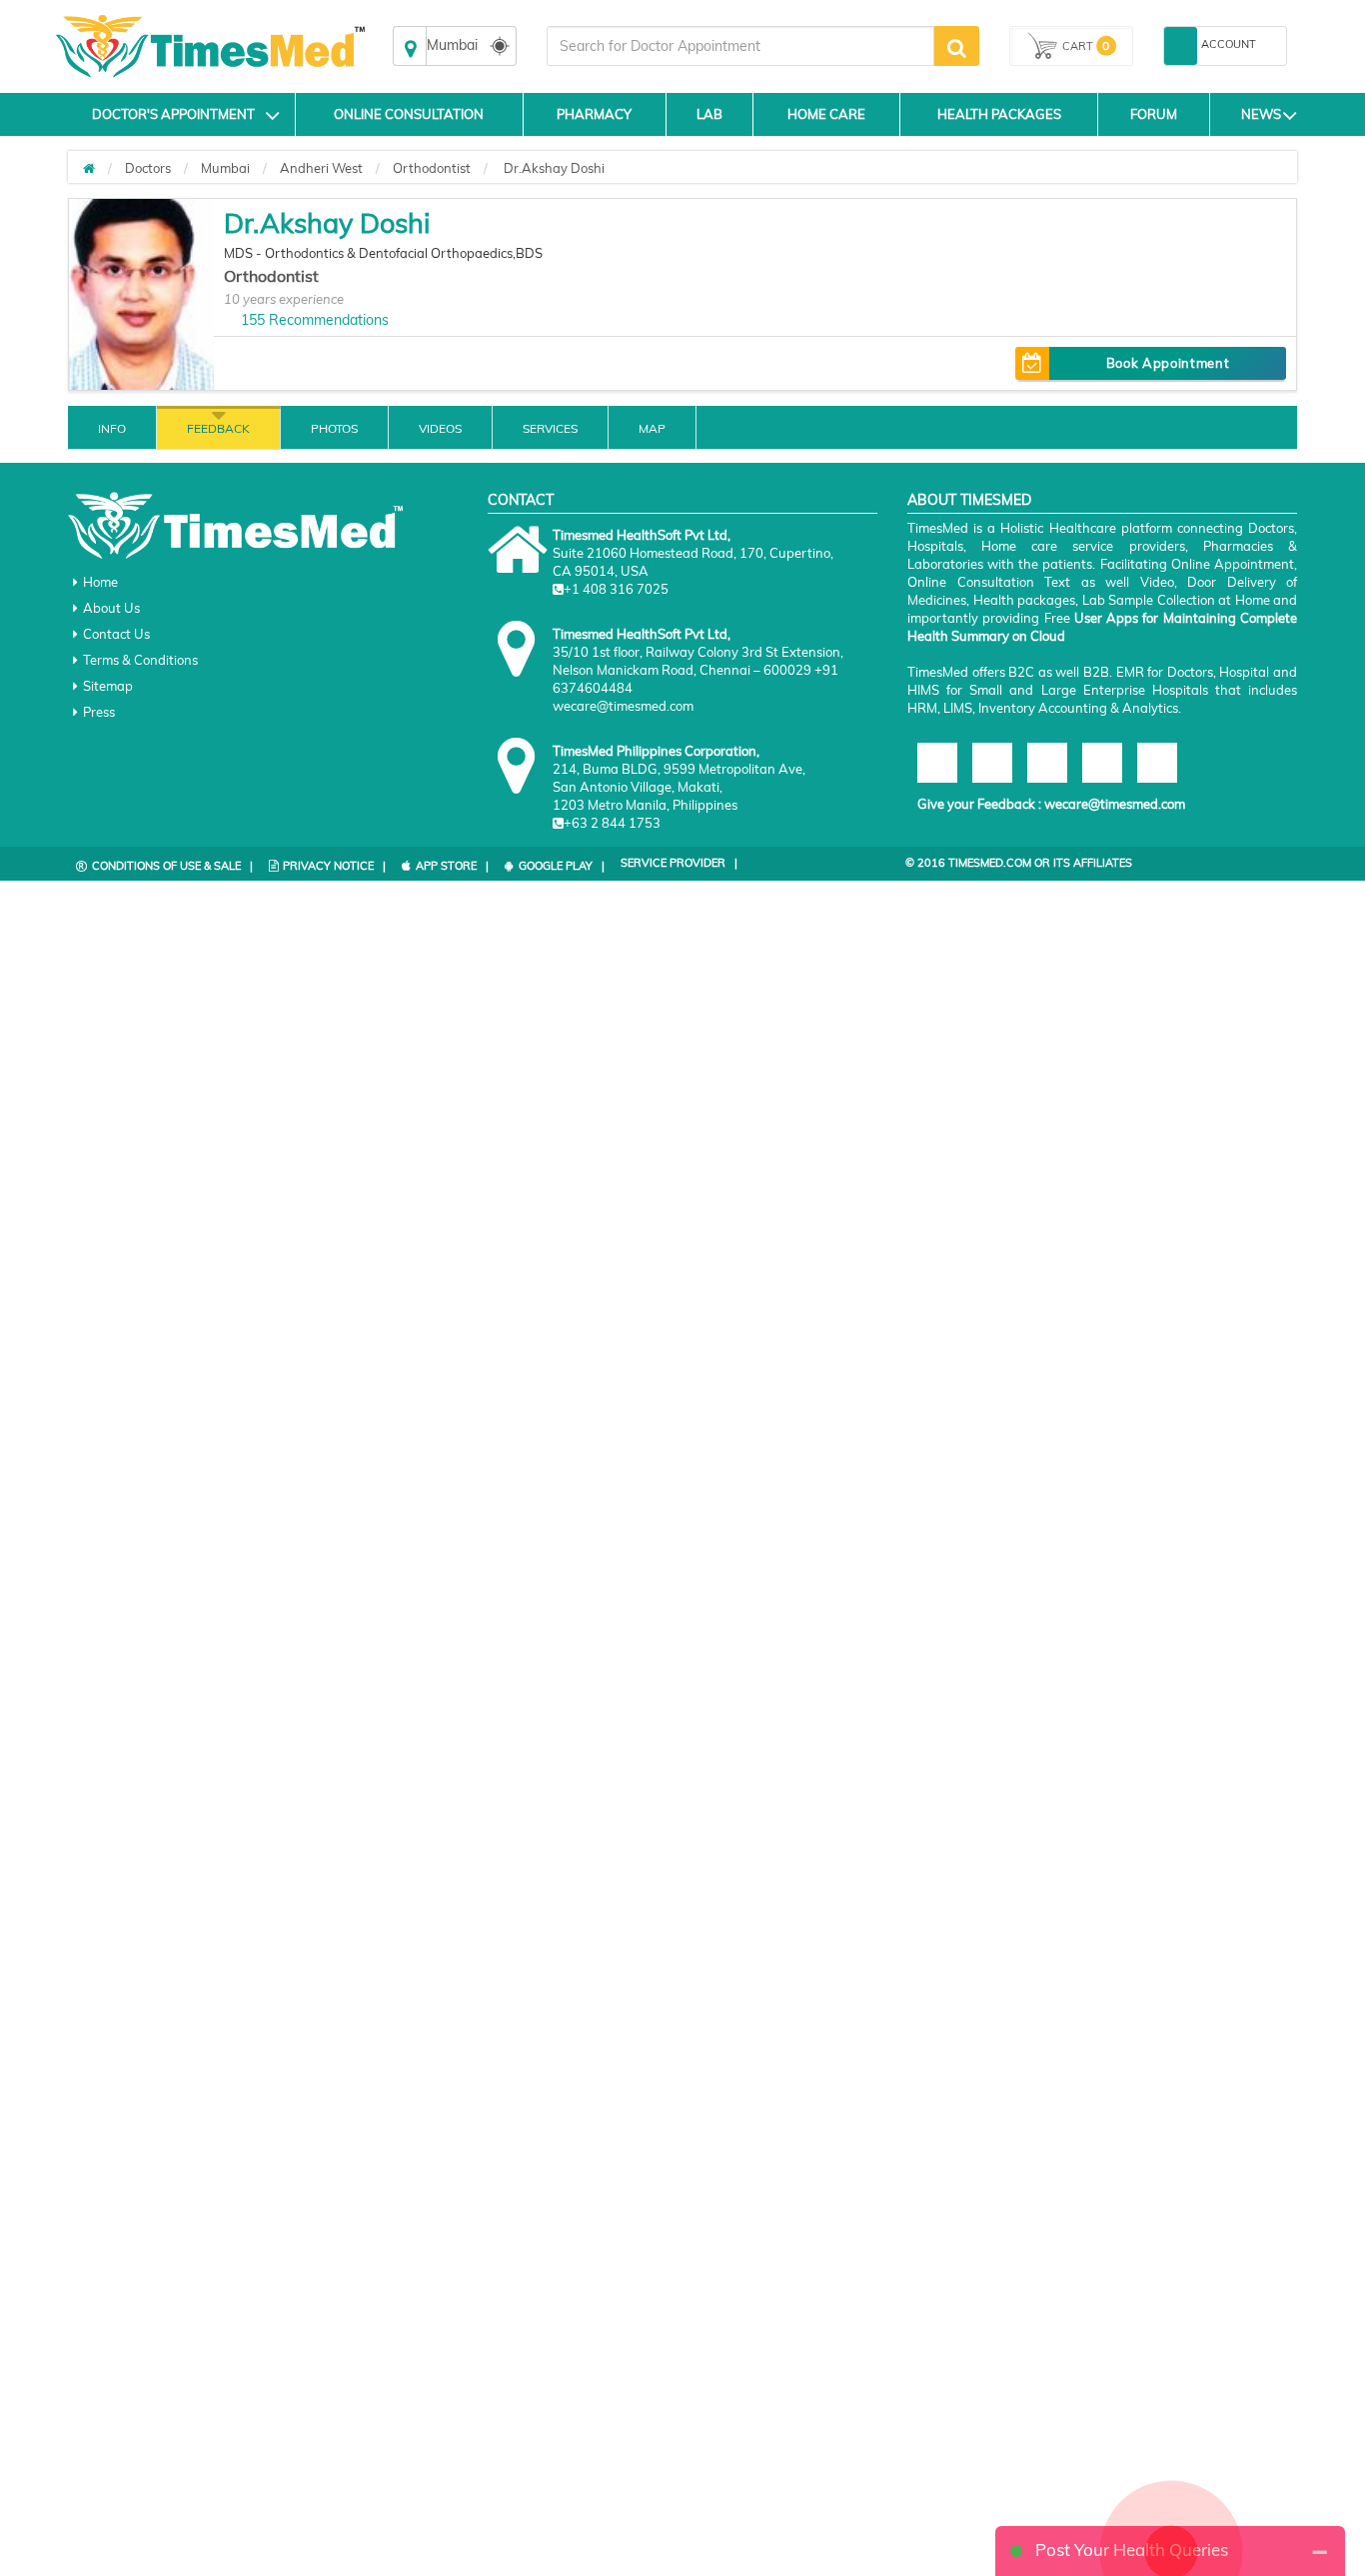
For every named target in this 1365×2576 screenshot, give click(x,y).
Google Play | (562, 866)
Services (550, 428)
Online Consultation (409, 114)
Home (100, 582)
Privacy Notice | (334, 866)
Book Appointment (1168, 363)
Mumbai (225, 168)
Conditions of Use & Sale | (172, 866)
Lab (709, 114)
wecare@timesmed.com (1115, 804)
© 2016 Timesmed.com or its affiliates (1019, 863)
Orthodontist (432, 168)
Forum (1154, 114)
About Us (111, 608)
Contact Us (116, 634)
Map (652, 428)
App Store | (452, 866)
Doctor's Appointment (173, 114)
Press (99, 712)
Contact (521, 500)
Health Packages (999, 114)
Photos (334, 428)
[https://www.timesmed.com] (89, 168)
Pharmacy (594, 114)
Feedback (218, 428)
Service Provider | (679, 863)
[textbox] (740, 46)
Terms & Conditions (140, 660)
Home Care (826, 114)
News (1261, 114)
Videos (440, 428)
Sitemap (108, 686)
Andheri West (321, 168)
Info (112, 428)
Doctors (148, 168)
